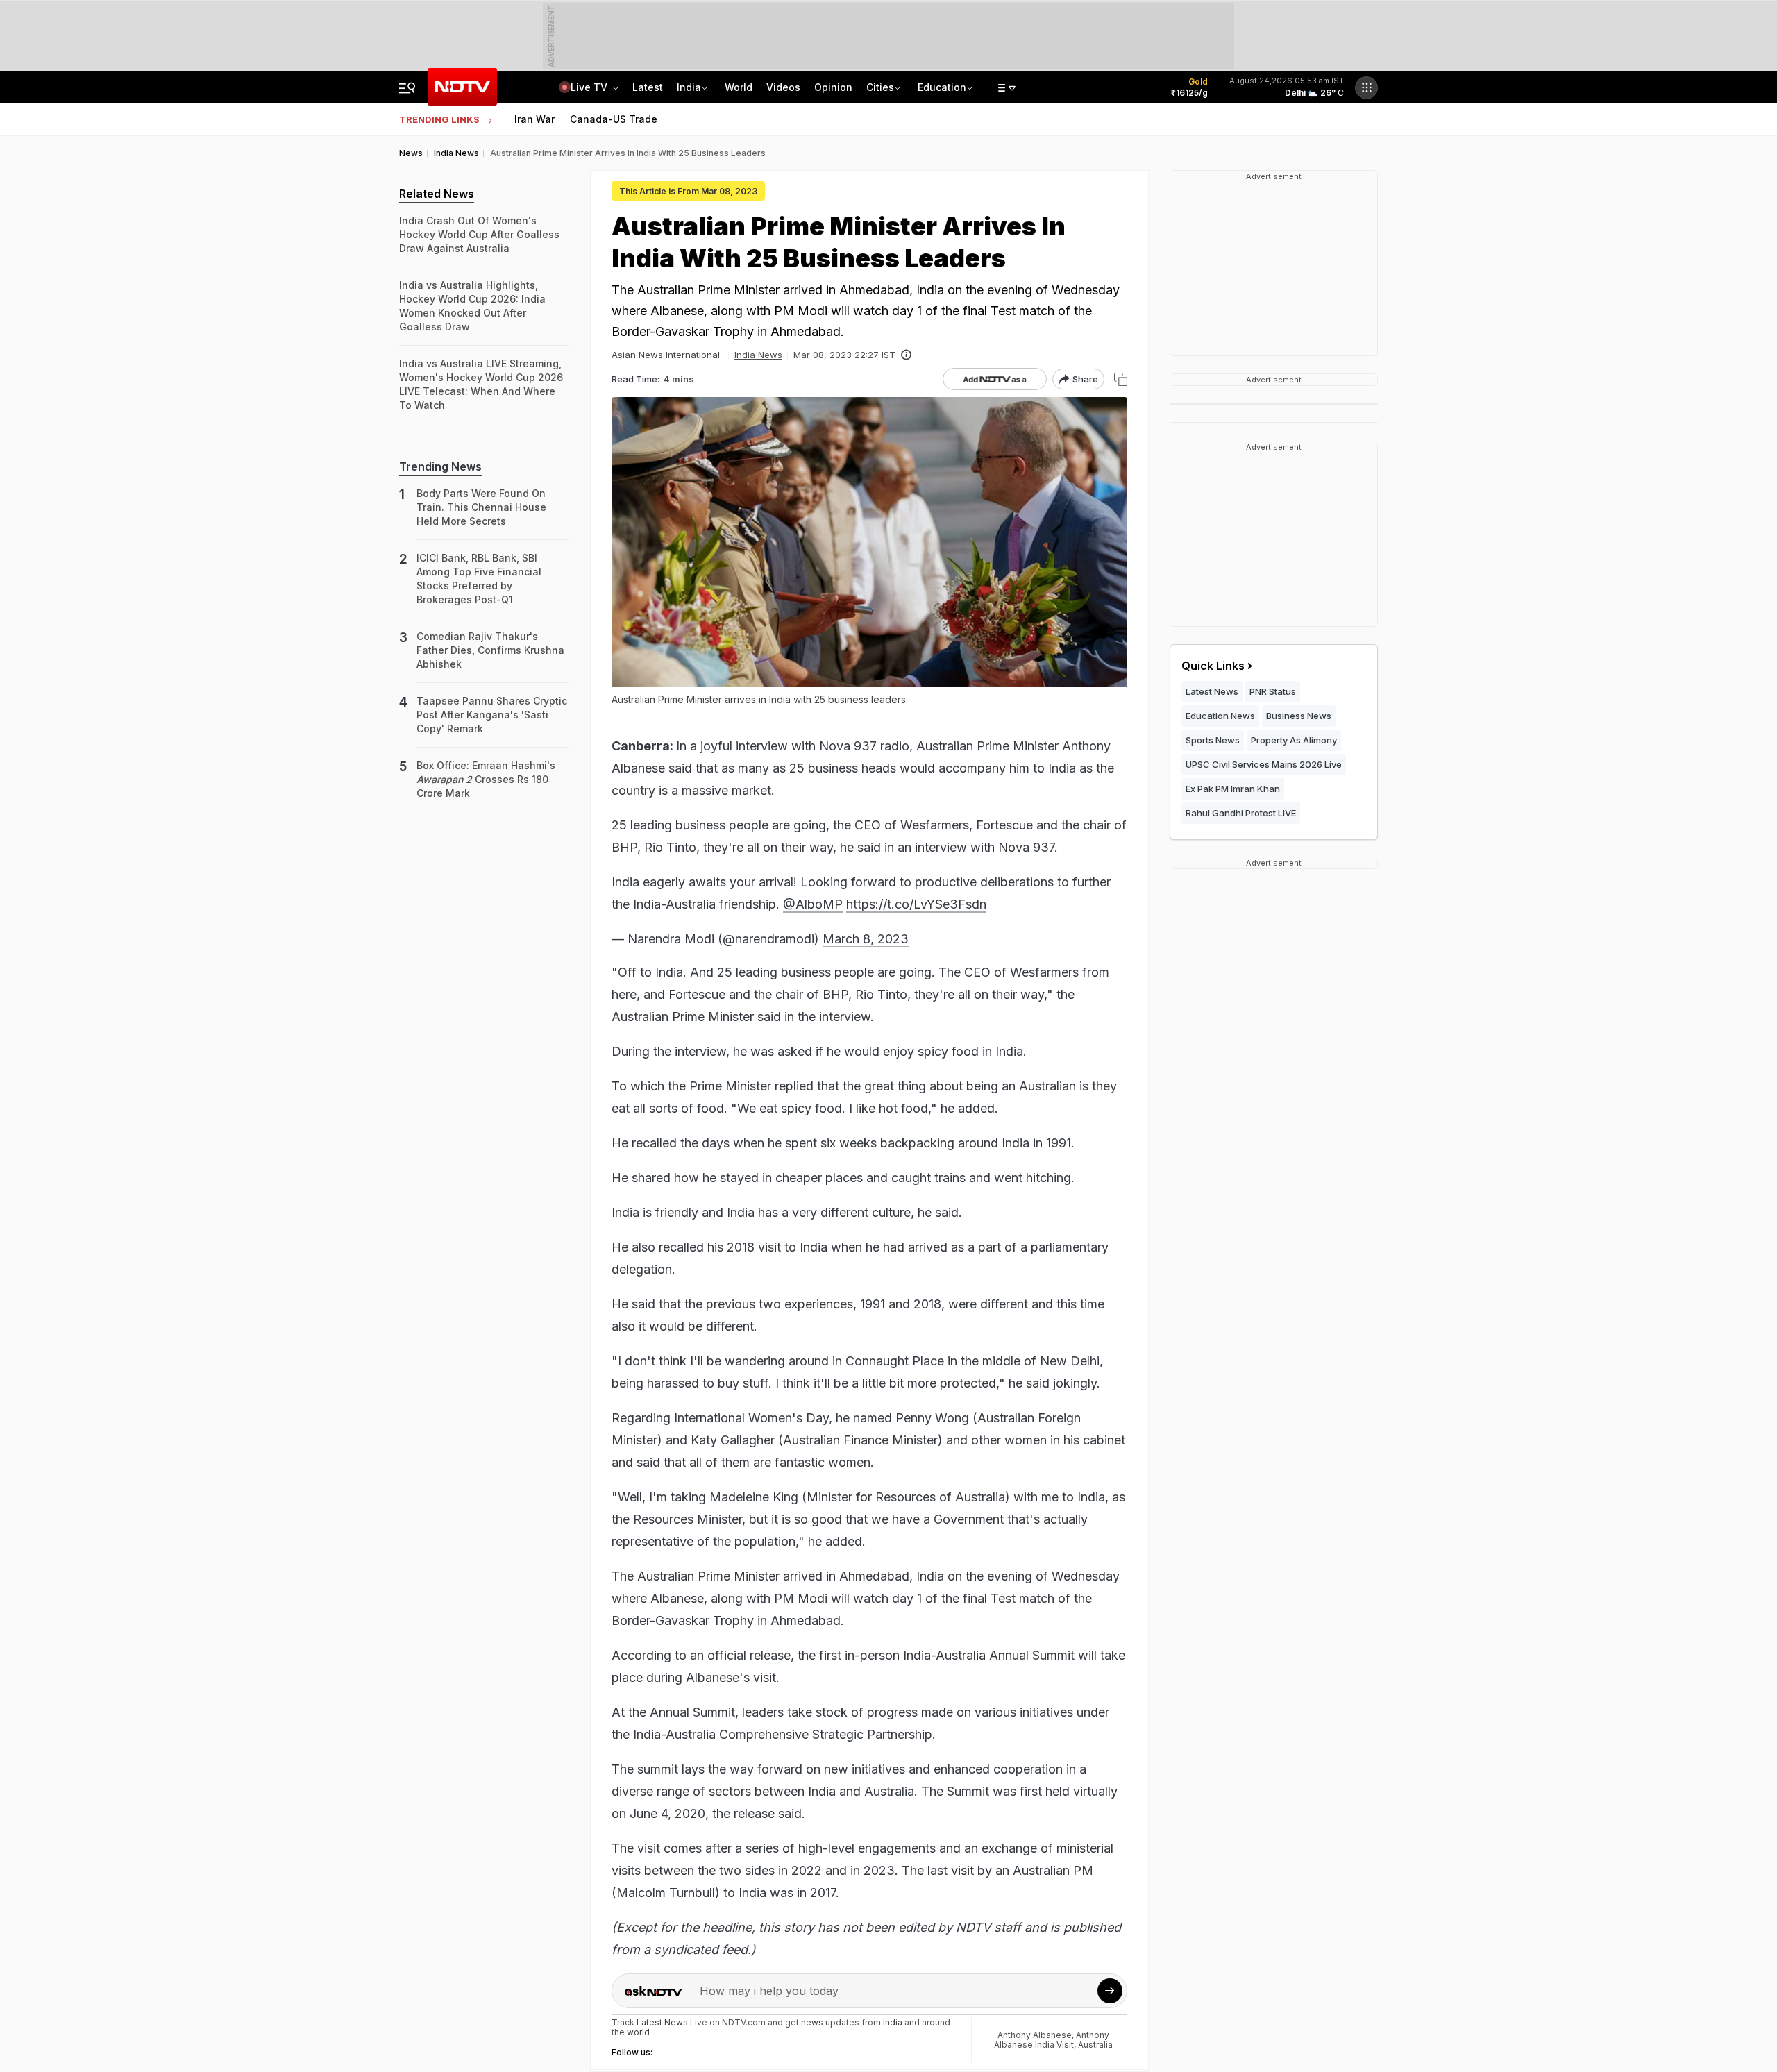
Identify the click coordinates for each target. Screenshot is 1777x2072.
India (689, 87)
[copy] (1121, 379)
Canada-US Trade (614, 119)
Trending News (440, 466)
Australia (1095, 2045)
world (638, 2032)
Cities (880, 87)
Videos (783, 87)
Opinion (833, 87)
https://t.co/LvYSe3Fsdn (916, 904)
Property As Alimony (1294, 740)
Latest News (1212, 691)
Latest (648, 87)
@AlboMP (813, 904)
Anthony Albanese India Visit (1052, 2040)
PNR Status (1273, 691)
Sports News (1213, 740)
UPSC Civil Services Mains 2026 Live (1264, 764)
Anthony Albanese (1035, 2035)
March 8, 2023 (866, 939)
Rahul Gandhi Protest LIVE (1241, 813)
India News (758, 355)
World (739, 87)
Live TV (590, 87)
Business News (1299, 716)
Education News (1220, 716)
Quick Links (1213, 666)
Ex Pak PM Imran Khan (1233, 789)
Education (942, 87)
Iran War (534, 119)
